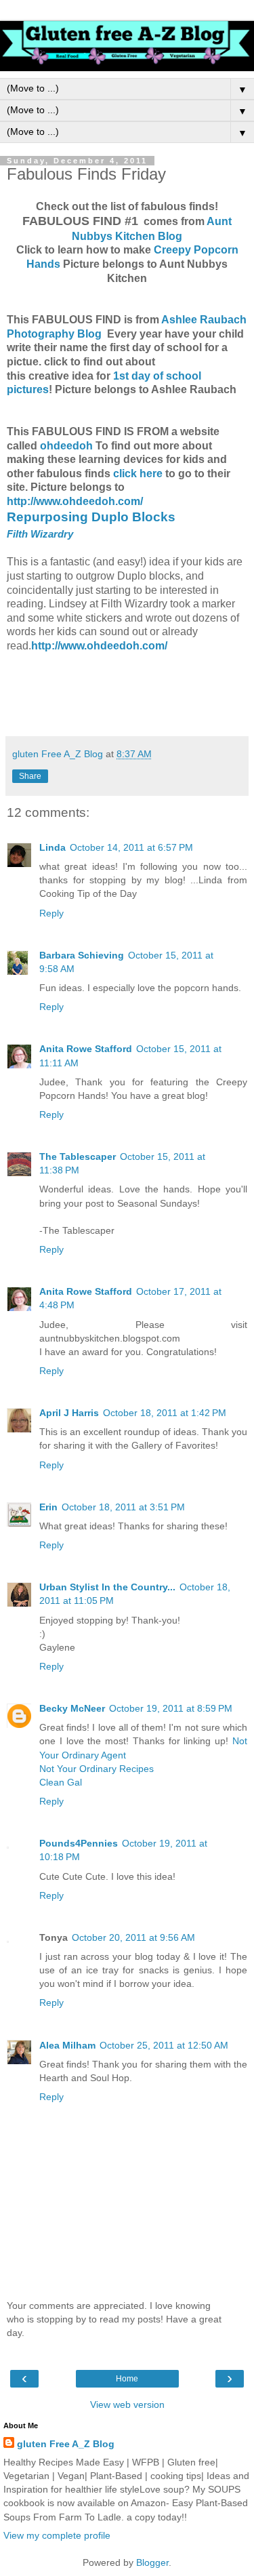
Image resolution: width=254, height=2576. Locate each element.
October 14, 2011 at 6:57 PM (131, 847)
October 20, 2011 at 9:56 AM (133, 1937)
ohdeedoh (66, 446)
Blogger (152, 2562)
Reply (51, 913)
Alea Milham (67, 2045)
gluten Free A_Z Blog (66, 2444)
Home (127, 2379)
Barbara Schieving (82, 955)
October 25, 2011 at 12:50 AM (164, 2045)
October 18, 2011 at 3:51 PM (123, 1507)
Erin (48, 1507)
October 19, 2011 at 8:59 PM (171, 1708)
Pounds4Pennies (79, 1843)
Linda (52, 847)
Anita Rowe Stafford (86, 1049)
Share (30, 776)
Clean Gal (61, 1782)
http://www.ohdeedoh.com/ (75, 501)
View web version (127, 2404)
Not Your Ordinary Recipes (97, 1769)
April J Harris (69, 1413)
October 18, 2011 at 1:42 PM (165, 1413)
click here (139, 474)
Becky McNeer (72, 1708)
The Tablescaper (78, 1156)
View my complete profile (57, 2535)
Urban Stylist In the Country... (107, 1587)
